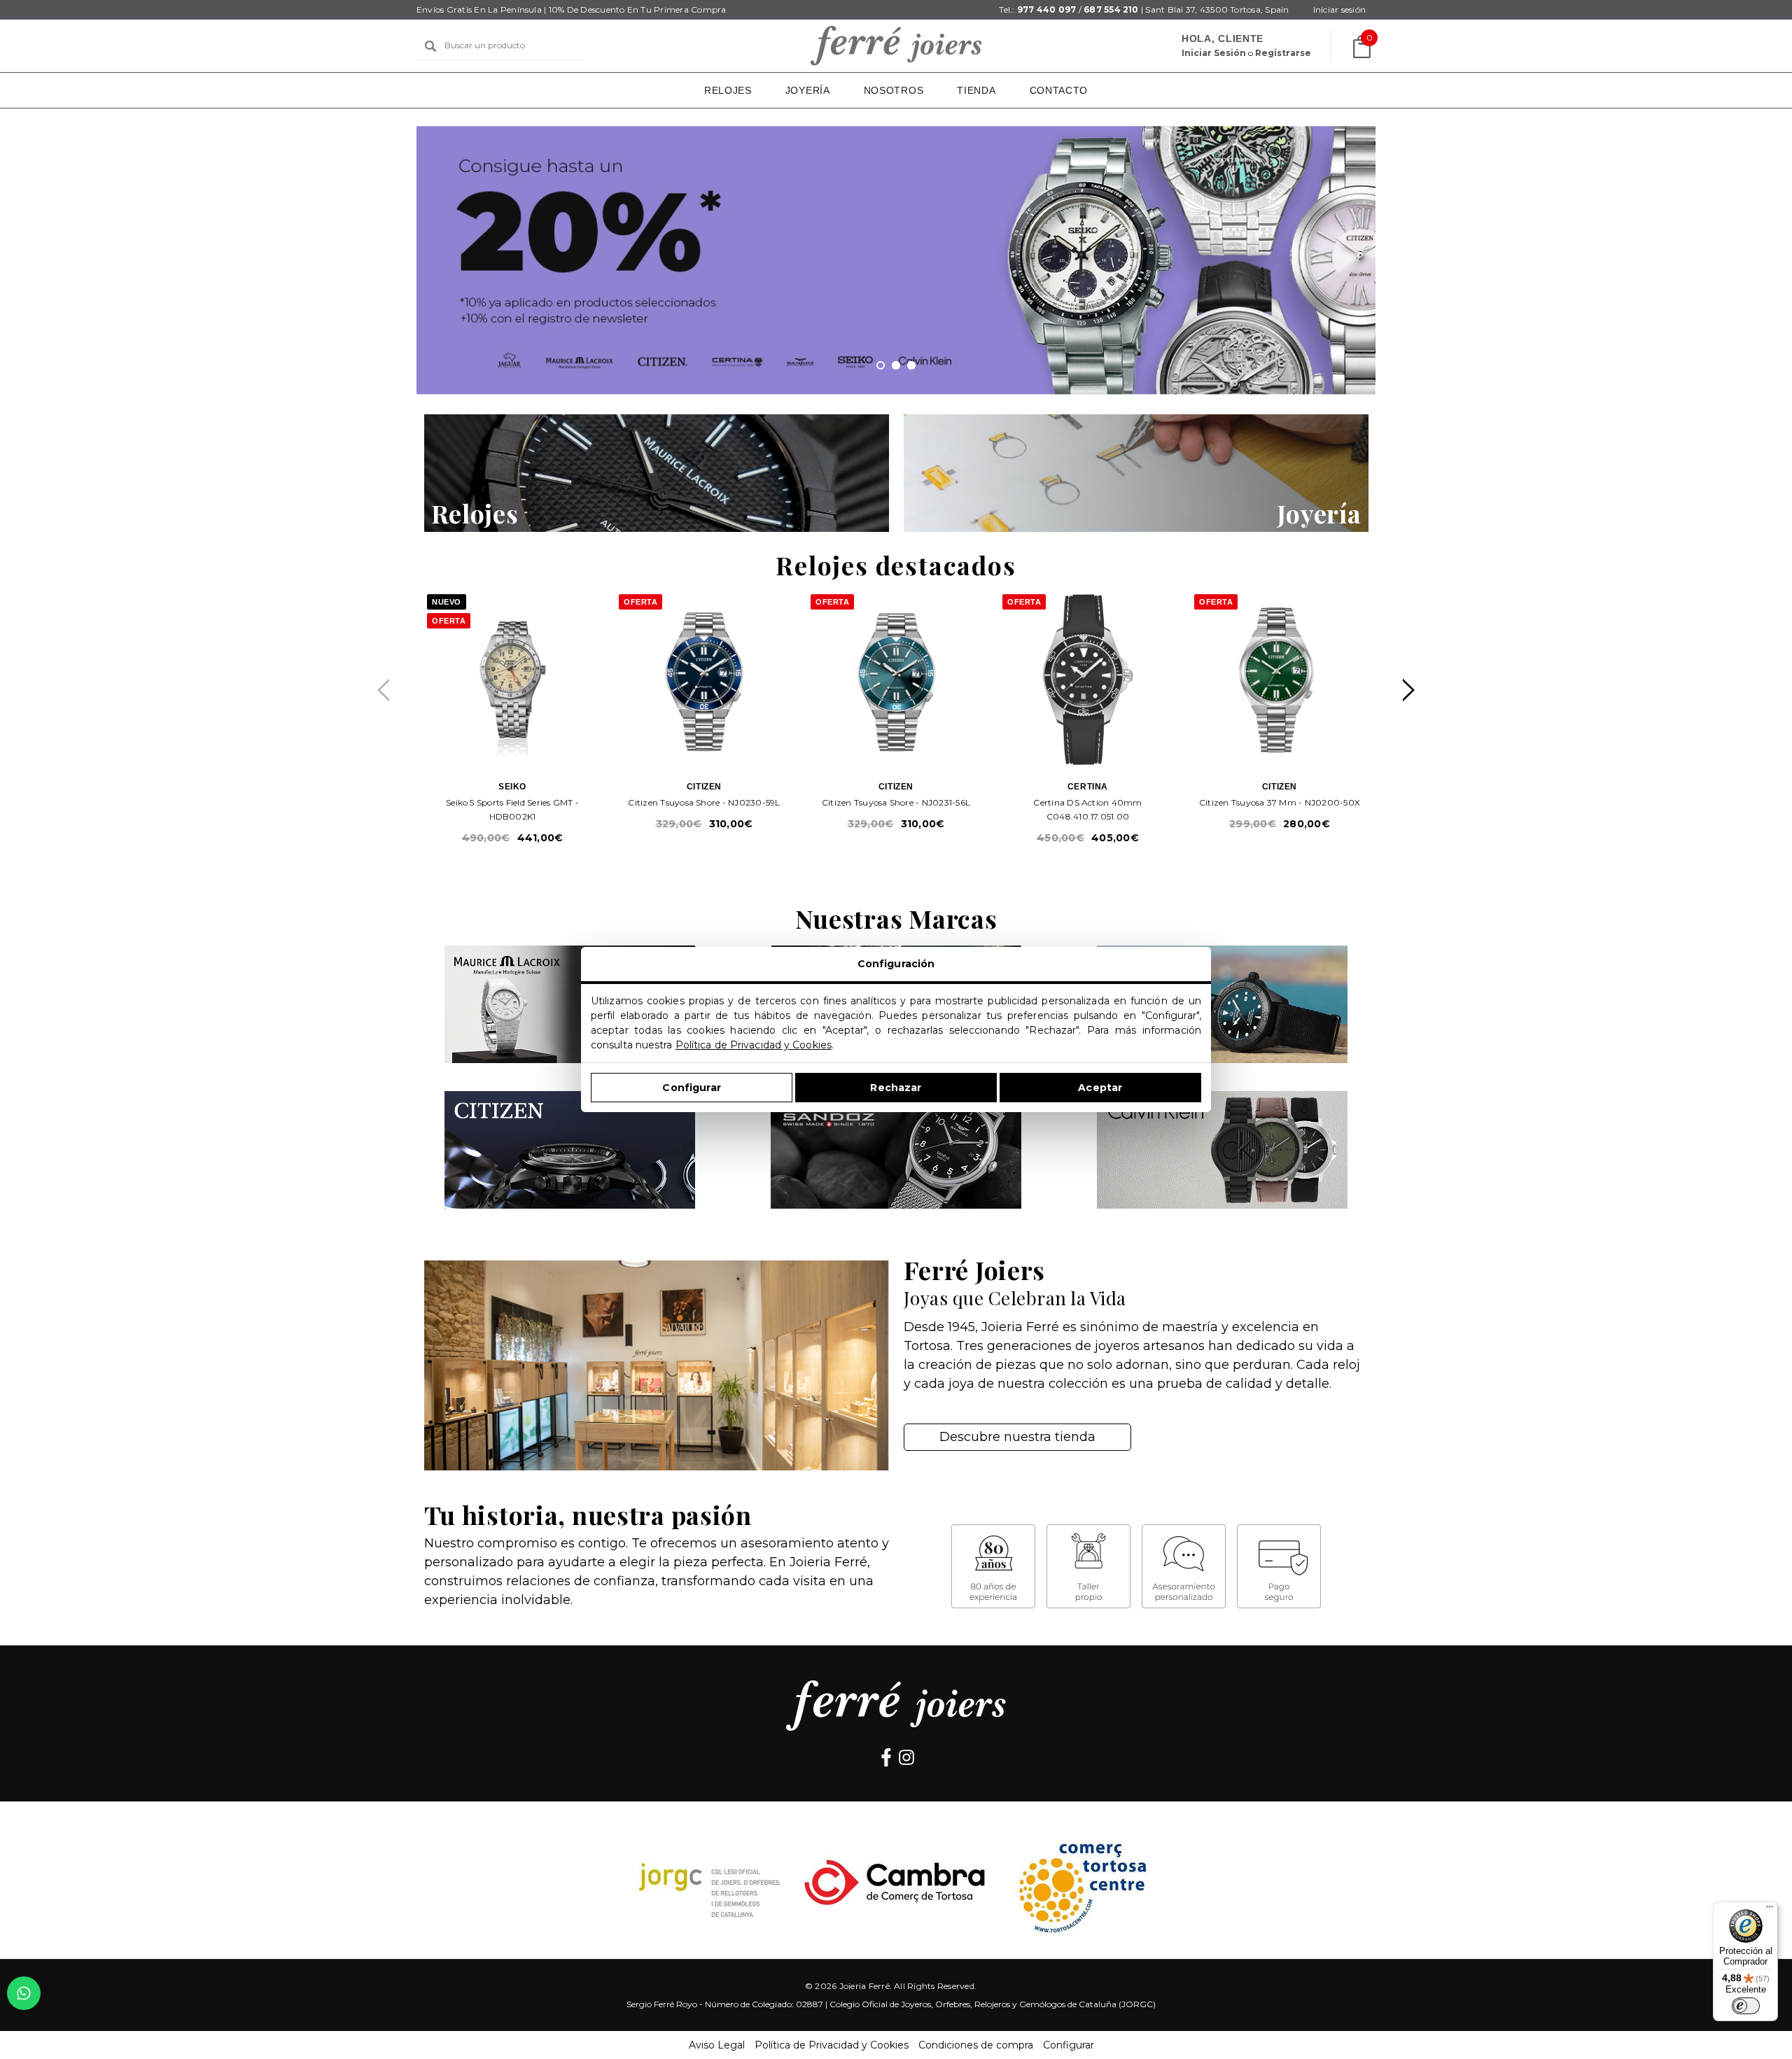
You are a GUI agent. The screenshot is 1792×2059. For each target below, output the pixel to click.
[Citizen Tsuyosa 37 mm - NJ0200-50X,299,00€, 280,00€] (1280, 680)
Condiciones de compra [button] (976, 2045)
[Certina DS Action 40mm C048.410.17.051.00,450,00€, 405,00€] (1088, 680)
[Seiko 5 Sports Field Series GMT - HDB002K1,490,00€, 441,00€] (512, 680)
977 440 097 (1047, 9)
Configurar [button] (1069, 2045)
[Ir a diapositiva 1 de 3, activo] (881, 365)
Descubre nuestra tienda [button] (1017, 1437)
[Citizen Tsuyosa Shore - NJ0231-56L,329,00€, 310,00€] (896, 680)
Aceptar (1100, 1088)
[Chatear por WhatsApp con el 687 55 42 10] (24, 1993)
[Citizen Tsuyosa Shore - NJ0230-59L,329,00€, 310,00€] (704, 680)
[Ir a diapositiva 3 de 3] (911, 365)
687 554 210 (1111, 9)
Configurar (691, 1088)
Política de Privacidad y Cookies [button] (832, 2045)
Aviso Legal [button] (717, 2045)
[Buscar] (430, 46)
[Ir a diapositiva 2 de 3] (896, 365)
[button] (657, 473)
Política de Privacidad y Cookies (754, 1045)
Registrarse (1283, 53)
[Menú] (1770, 1910)
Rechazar (896, 1088)
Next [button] (1409, 690)
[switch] (1746, 2006)
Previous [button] (383, 690)
